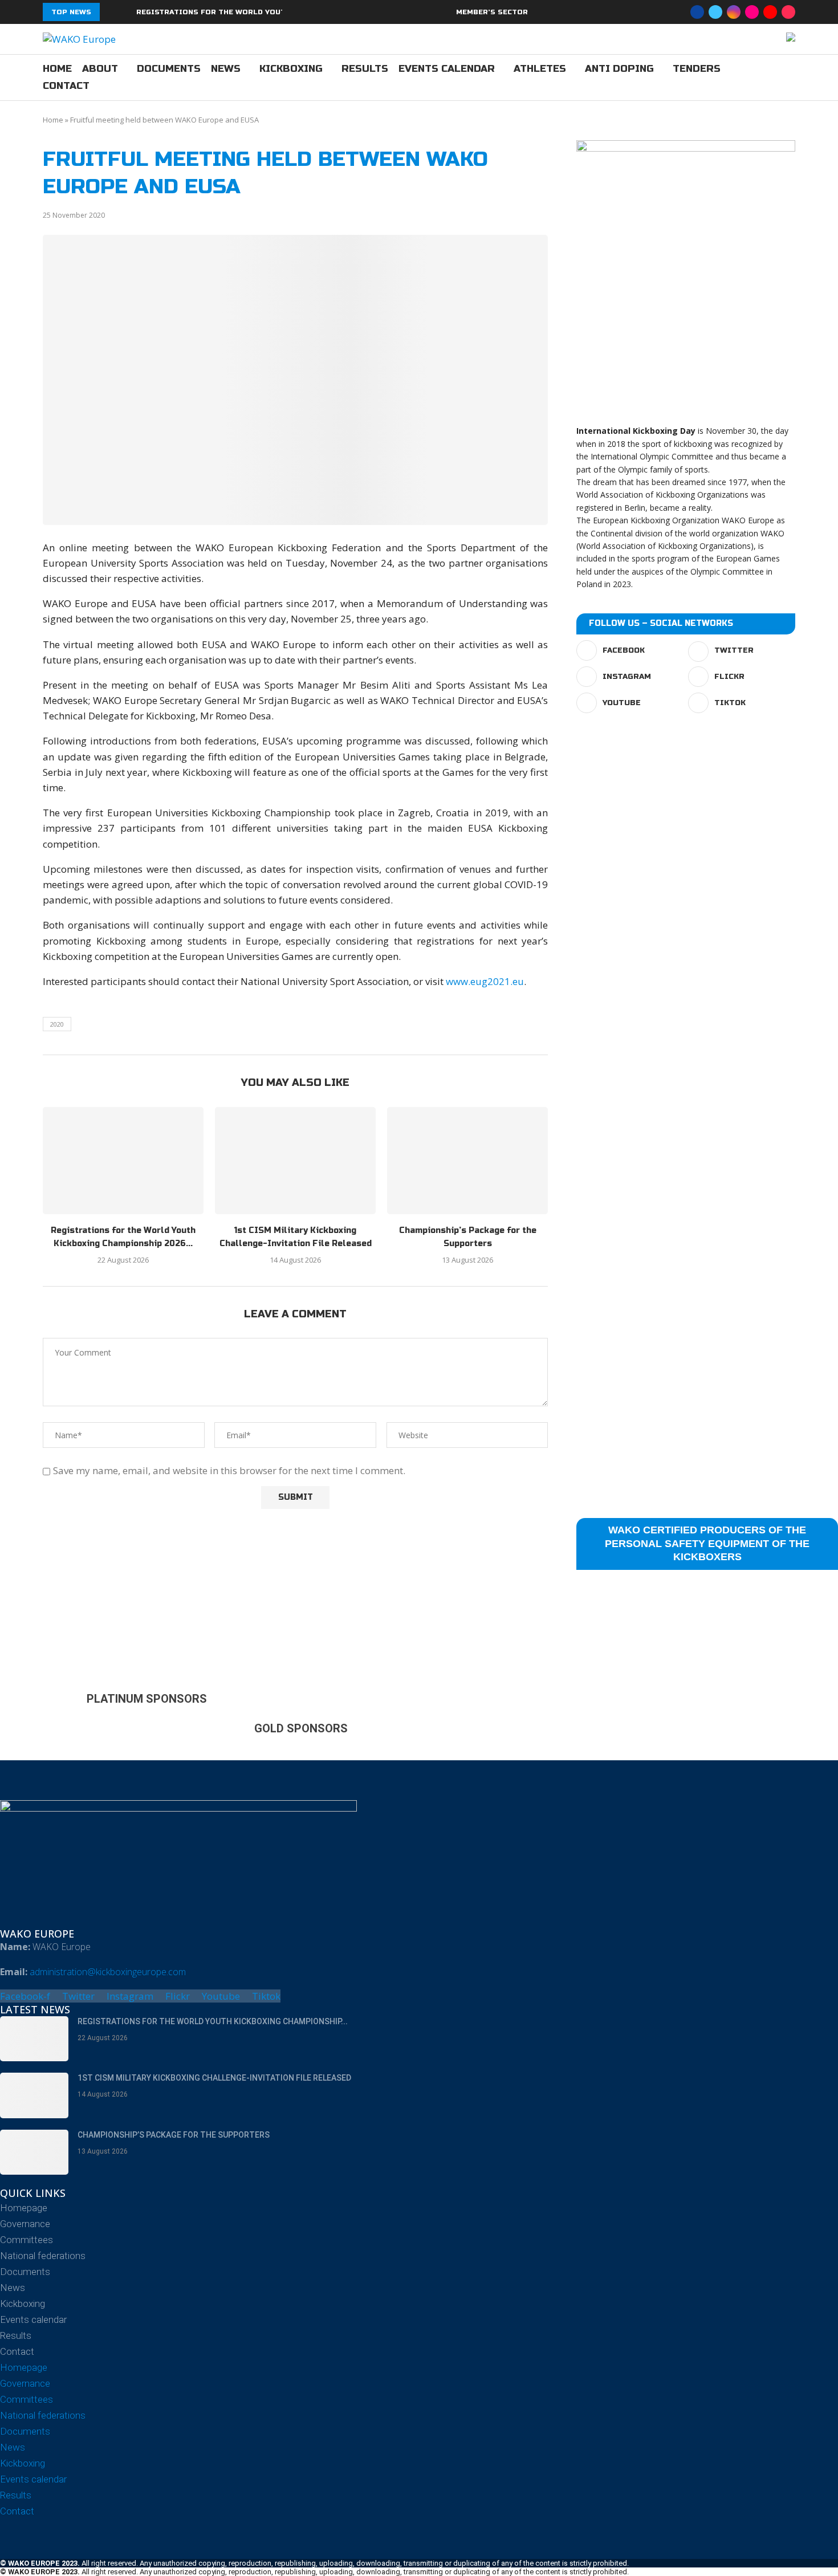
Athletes (540, 69)
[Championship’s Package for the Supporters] (467, 1161)
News (226, 69)
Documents (169, 69)
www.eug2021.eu (485, 981)
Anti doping (619, 69)
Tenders (697, 69)
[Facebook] (697, 12)
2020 (57, 1024)
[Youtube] (770, 12)
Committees (27, 2240)
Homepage (24, 2208)
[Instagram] (734, 12)
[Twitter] (715, 12)
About (100, 69)
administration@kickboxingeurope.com (108, 1972)
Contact (66, 86)
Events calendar (447, 69)
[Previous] (111, 12)
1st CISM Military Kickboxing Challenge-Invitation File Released (214, 2078)
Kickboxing (291, 69)
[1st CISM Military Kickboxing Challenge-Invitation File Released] (295, 1161)
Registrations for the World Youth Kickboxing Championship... (213, 2021)
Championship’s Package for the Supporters (174, 2135)
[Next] (125, 12)
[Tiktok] (788, 12)
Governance (25, 2224)
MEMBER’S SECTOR (492, 12)
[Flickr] (752, 12)
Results (365, 69)
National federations (43, 2256)
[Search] (790, 78)
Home (57, 69)
